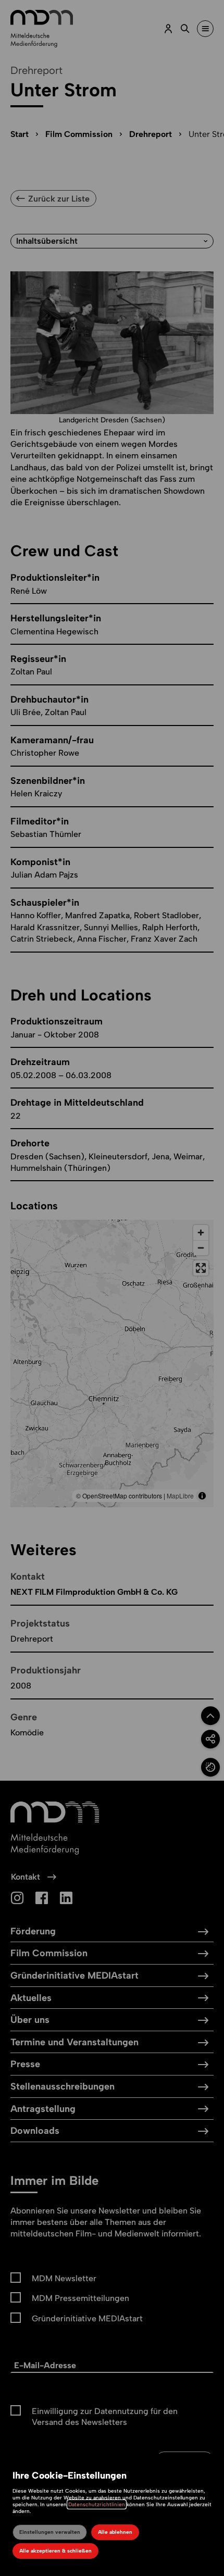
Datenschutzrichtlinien (97, 2504)
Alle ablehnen (115, 2532)
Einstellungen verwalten (50, 2532)
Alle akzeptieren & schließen (55, 2551)
